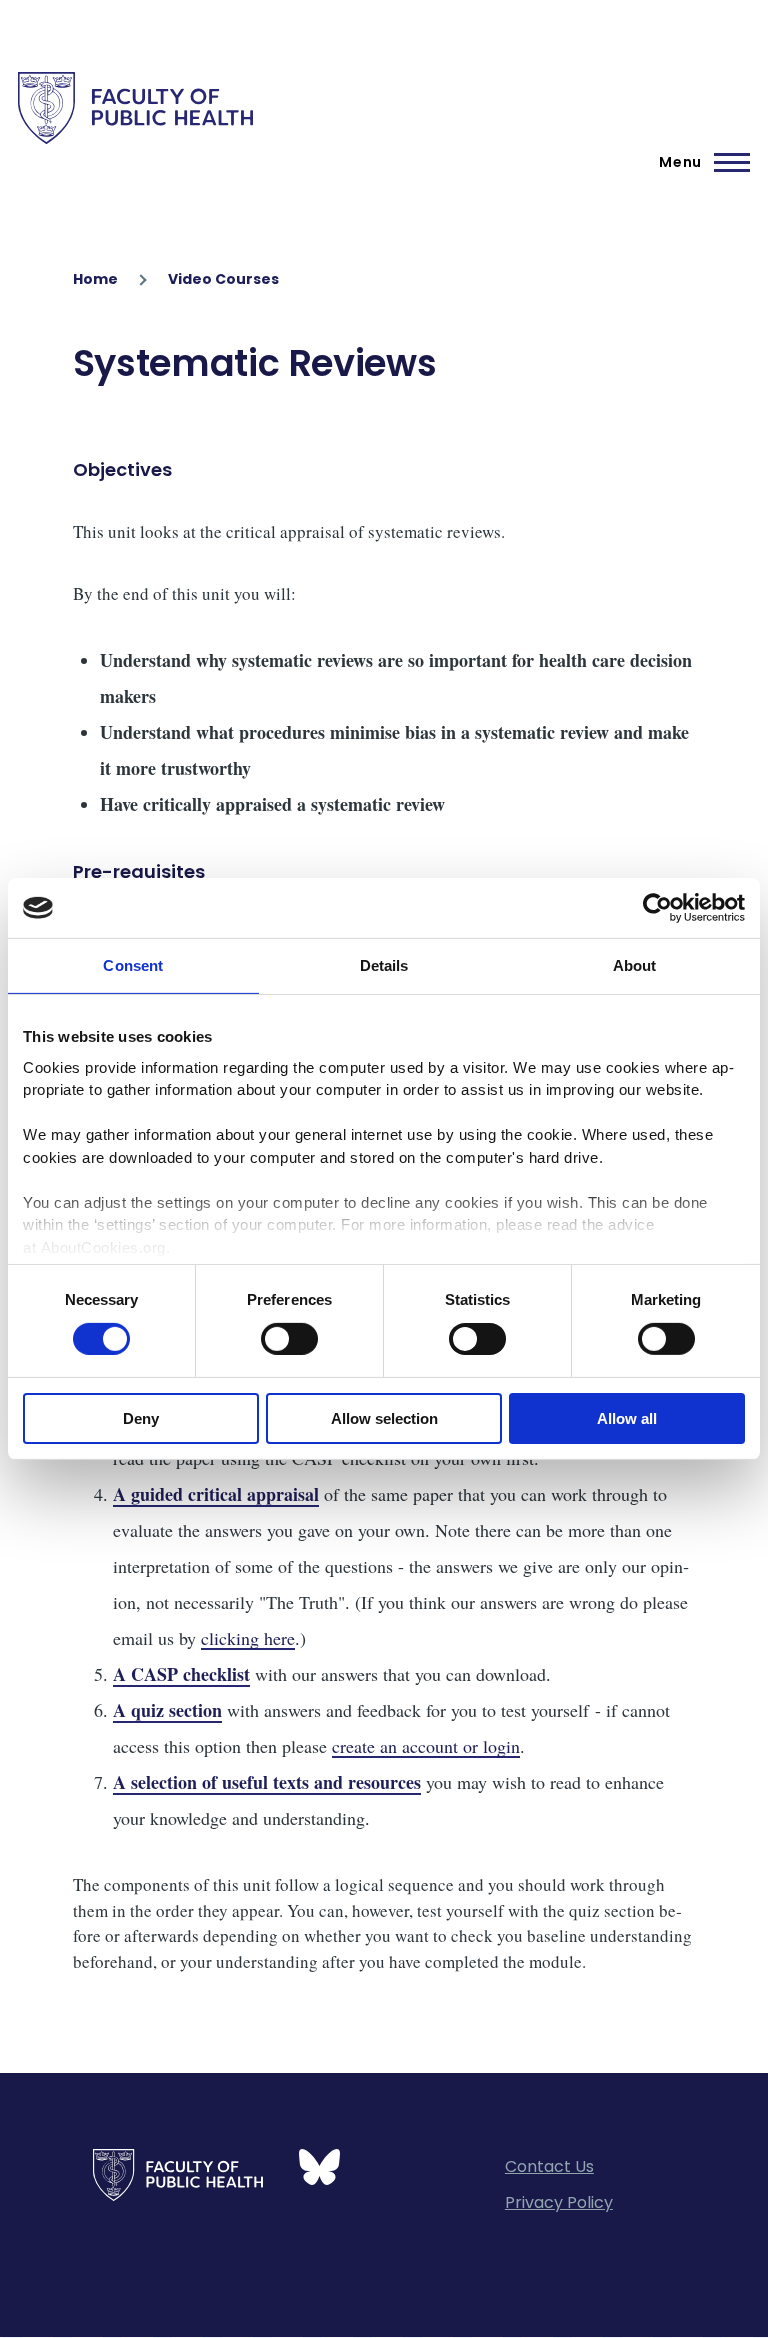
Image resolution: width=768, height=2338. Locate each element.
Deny (141, 1418)
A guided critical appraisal (216, 1494)
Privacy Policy (559, 2202)
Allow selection (384, 1418)
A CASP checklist (181, 1674)
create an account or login (426, 1746)
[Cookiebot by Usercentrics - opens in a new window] (657, 908)
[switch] (289, 1339)
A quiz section (167, 1710)
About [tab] (635, 965)
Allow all (627, 1418)
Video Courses (223, 279)
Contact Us (549, 2166)
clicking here (248, 1638)
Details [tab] (384, 965)
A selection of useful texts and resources (267, 1782)
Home (95, 279)
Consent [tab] (133, 965)
